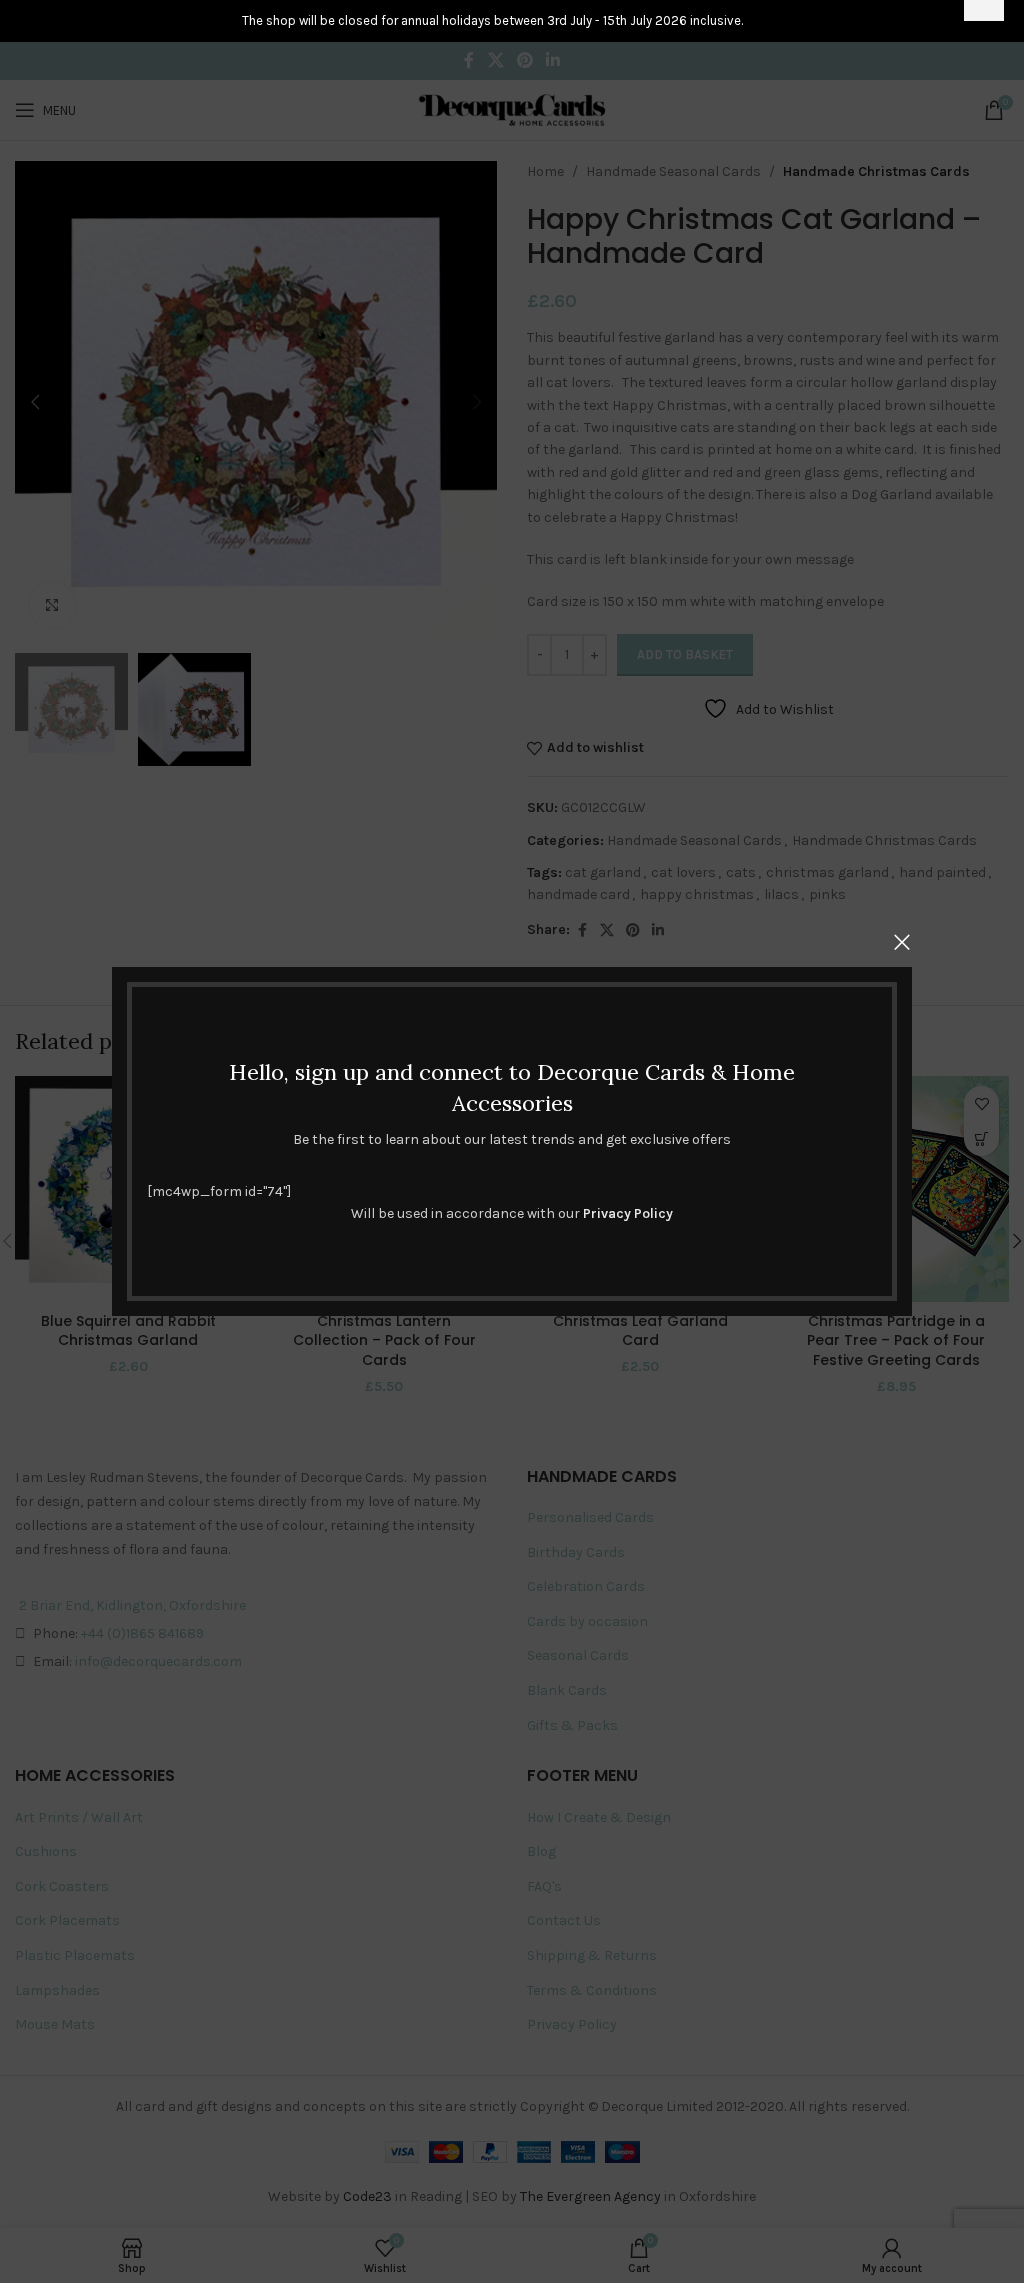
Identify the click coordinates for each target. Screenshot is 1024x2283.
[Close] (902, 942)
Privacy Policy (628, 1213)
